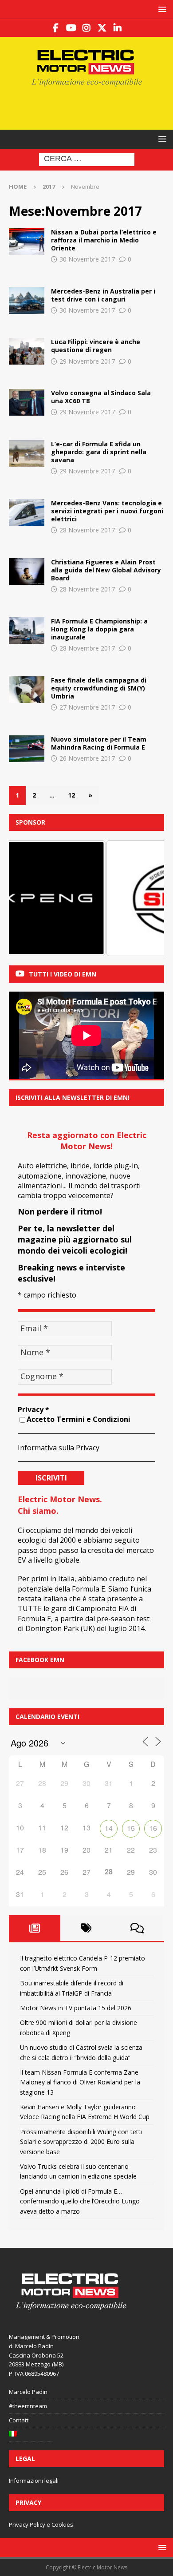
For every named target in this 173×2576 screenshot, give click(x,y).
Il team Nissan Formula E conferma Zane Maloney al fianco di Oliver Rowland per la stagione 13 (80, 2082)
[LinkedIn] (118, 28)
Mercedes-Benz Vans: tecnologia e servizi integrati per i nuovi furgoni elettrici (107, 511)
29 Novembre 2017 (87, 361)
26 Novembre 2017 (87, 758)
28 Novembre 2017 (87, 530)
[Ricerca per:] (87, 159)
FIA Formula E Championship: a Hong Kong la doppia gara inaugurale (99, 629)
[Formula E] (27, 351)
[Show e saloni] (27, 242)
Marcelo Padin (28, 2392)
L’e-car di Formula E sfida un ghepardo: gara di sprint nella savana (99, 452)
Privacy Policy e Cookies (41, 2524)
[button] (161, 9)
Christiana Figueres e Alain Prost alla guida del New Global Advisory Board (106, 570)
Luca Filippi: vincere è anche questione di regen (96, 346)
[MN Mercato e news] (27, 301)
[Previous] (28, 898)
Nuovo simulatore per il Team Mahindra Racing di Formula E (99, 743)
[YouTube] (71, 28)
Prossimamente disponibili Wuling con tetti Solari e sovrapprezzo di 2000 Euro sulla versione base (81, 2142)
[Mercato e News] (27, 402)
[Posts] (35, 1928)
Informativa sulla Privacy (59, 1448)
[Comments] (137, 1928)
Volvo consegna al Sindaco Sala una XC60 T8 (101, 397)
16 (153, 1828)
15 (131, 1828)
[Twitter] (102, 28)
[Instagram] (87, 28)
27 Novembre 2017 (87, 707)
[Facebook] (56, 28)
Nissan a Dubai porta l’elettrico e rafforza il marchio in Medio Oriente (104, 240)
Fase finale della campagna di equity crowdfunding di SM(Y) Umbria (99, 688)
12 (71, 795)
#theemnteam (28, 2406)
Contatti (19, 2420)
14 (109, 1828)
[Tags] (86, 1928)
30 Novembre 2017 (87, 259)
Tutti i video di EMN (63, 974)
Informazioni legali (34, 2481)
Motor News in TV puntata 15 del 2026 (76, 2008)
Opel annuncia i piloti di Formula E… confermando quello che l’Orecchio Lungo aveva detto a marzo (80, 2201)
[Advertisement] (91, 107)
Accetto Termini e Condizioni (79, 1419)
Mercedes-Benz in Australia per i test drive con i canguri (103, 295)
